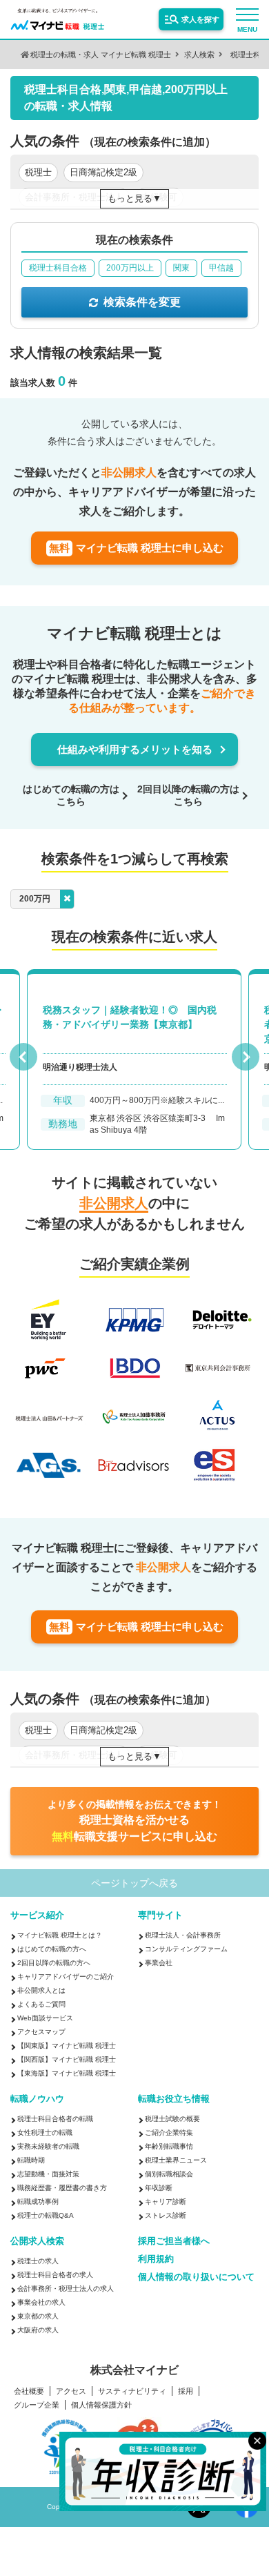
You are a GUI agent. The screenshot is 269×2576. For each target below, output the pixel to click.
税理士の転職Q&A (46, 2215)
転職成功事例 (38, 2202)
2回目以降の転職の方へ (54, 1963)
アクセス (71, 2391)
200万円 (35, 899)
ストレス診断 (166, 2215)
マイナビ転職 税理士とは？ (60, 1935)
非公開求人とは (41, 1990)
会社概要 (29, 2391)
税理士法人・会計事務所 (183, 1935)
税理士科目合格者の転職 (55, 2119)
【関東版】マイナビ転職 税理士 (67, 2046)
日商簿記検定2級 (103, 172)
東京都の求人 (38, 2316)
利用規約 (156, 2259)
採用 (186, 2391)
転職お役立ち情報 (174, 2099)
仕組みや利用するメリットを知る (135, 749)
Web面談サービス (45, 2018)
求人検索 (199, 55)
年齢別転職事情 (169, 2146)
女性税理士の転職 (45, 2133)
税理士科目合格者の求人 (55, 2275)
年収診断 (159, 2188)
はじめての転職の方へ (52, 1949)
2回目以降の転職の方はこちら (188, 795)
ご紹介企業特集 (169, 2133)
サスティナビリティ (132, 2391)
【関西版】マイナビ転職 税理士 (67, 2059)
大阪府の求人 (38, 2330)
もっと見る (130, 198)
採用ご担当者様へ (174, 2241)
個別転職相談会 (169, 2174)
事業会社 (159, 1963)
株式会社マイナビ (134, 2370)
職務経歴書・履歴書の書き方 (62, 2188)
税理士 (38, 172)
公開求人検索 (37, 2241)
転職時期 (31, 2160)
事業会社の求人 (41, 2302)
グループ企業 (37, 2405)
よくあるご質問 (41, 2004)
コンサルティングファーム (186, 1949)
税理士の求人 (38, 2261)
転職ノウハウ (37, 2099)
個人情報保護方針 (101, 2405)
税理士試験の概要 (172, 2119)
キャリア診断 (166, 2202)
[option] (135, 1065)
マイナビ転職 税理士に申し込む (136, 548)
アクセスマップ (41, 2032)
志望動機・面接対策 (48, 2174)
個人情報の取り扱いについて (196, 2277)
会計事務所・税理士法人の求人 (66, 2289)
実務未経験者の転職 (48, 2146)
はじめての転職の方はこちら (71, 795)
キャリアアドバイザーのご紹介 (66, 1977)
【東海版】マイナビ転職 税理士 (67, 2073)
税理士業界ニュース (176, 2160)
